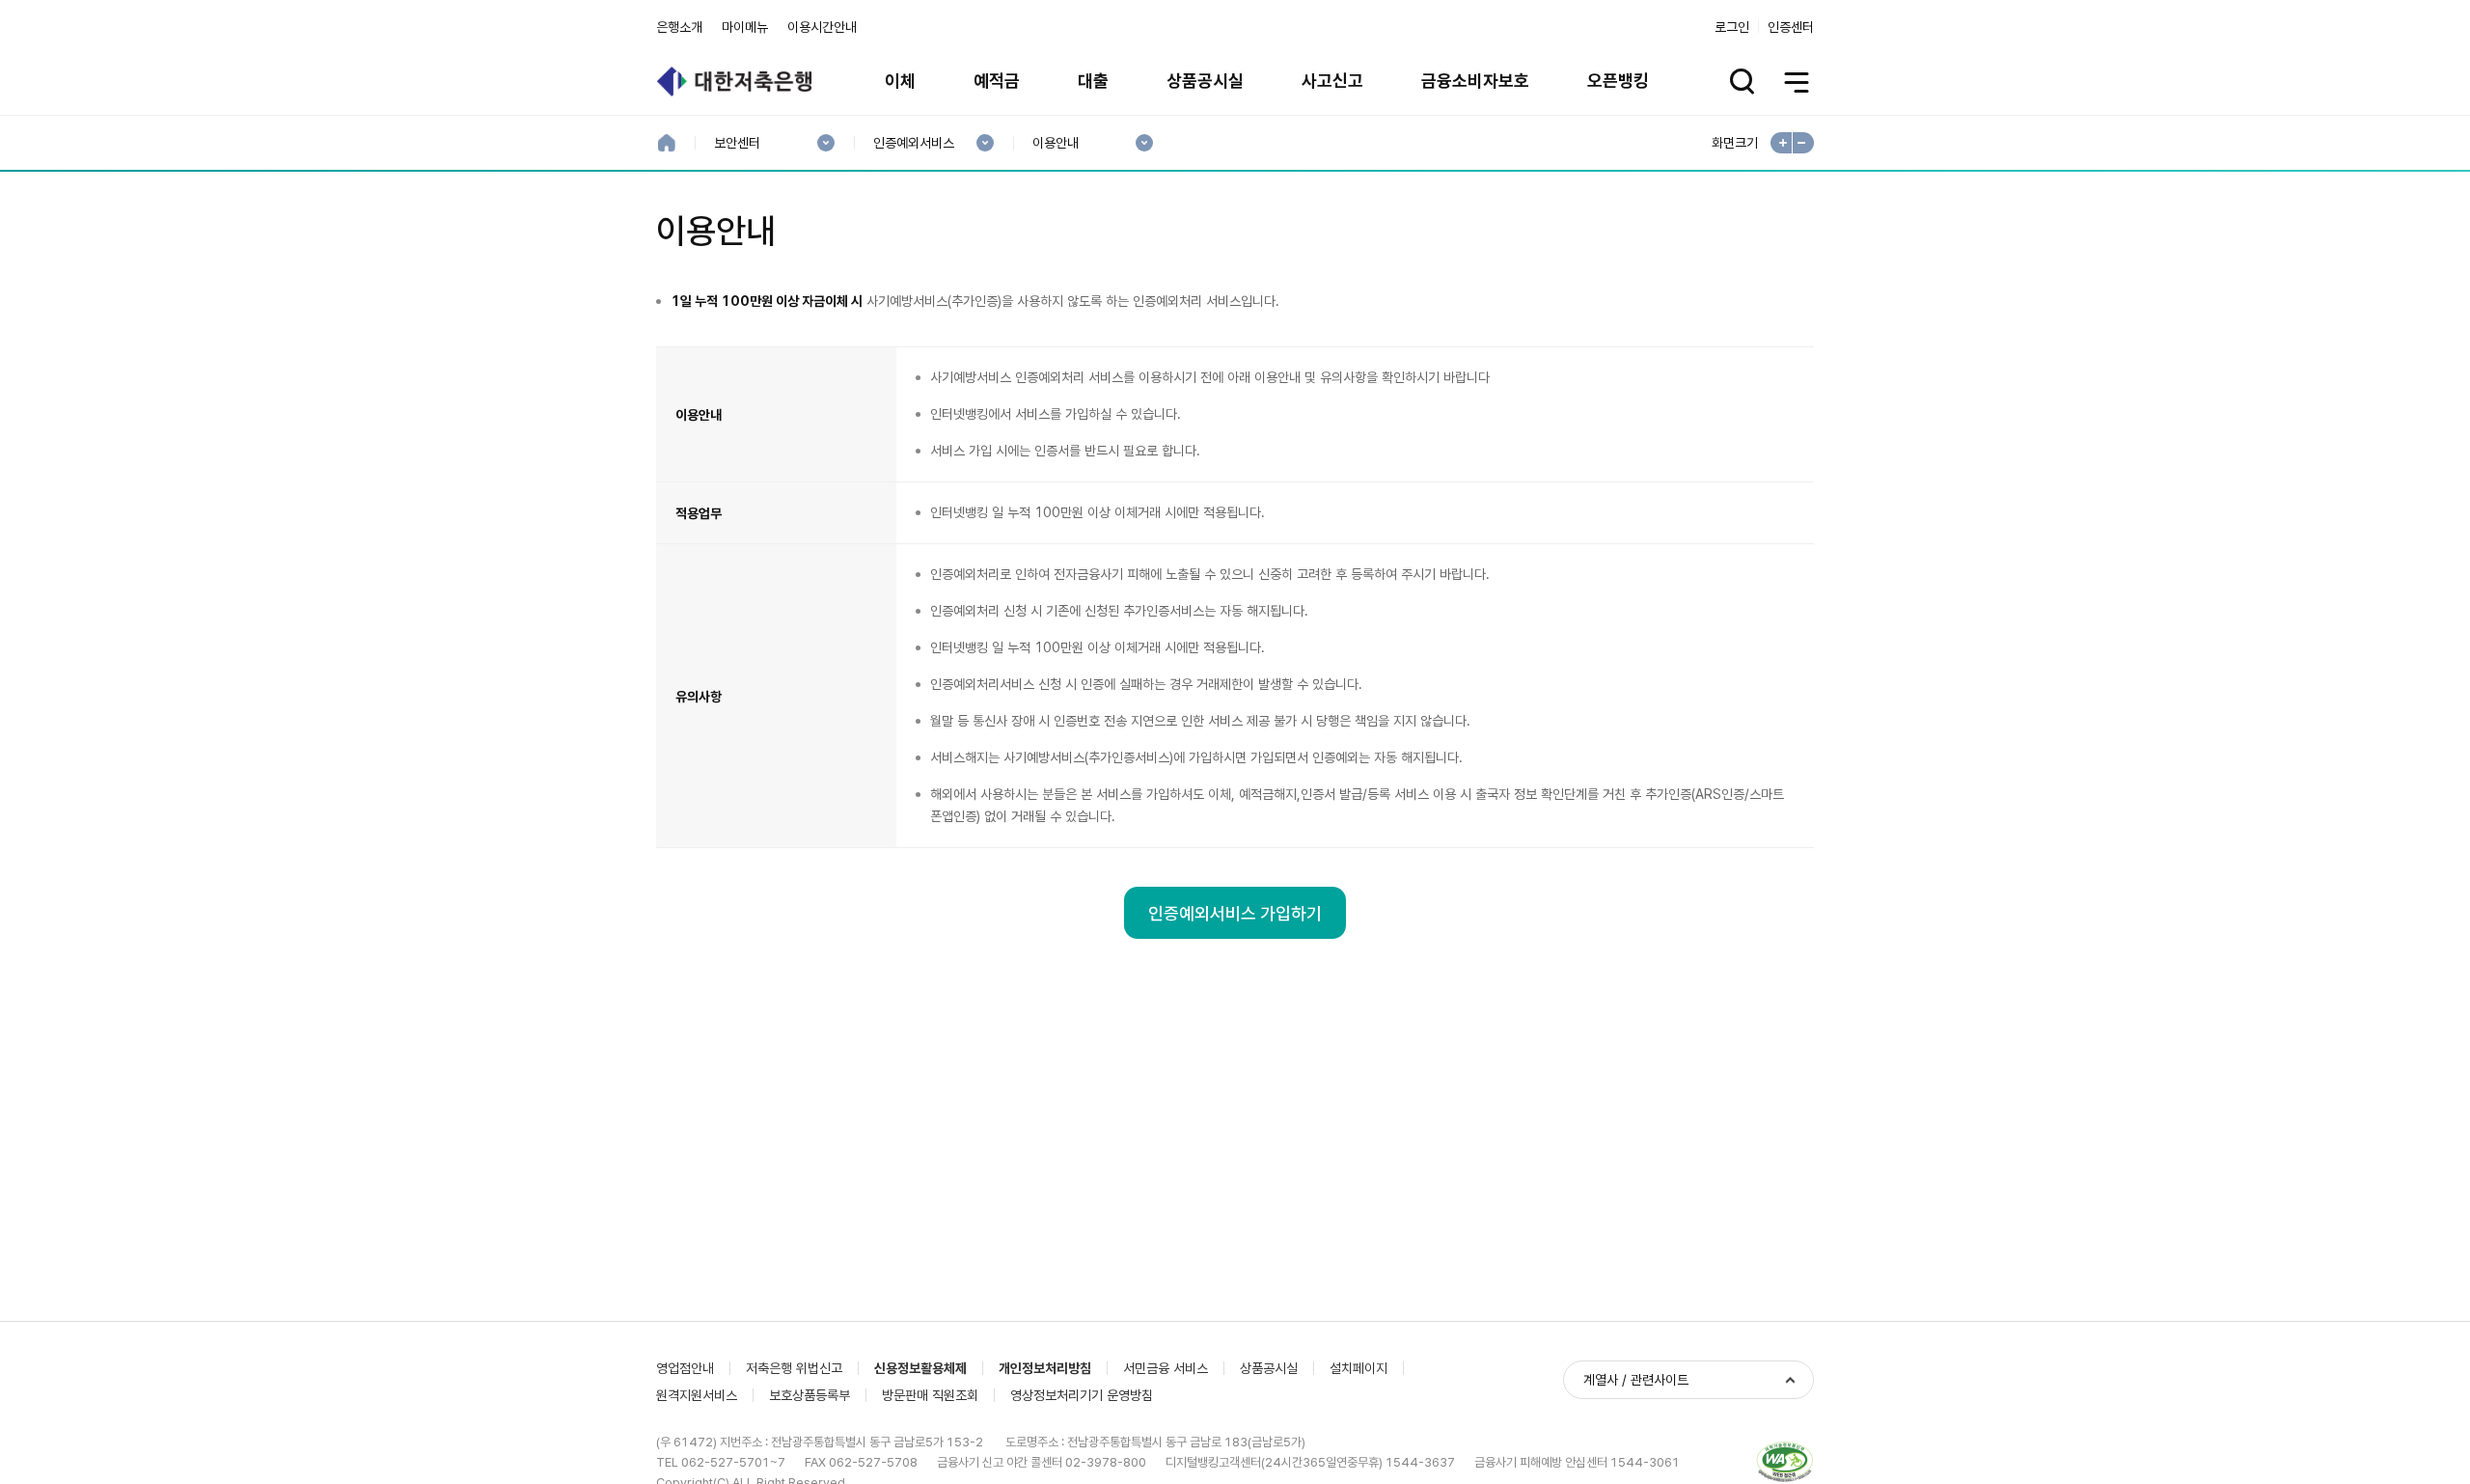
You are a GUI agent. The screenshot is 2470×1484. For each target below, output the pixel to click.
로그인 (1732, 27)
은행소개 (679, 27)
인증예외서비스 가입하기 (1235, 913)
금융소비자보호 (1475, 81)
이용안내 (1055, 143)
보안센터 (737, 143)
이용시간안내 (822, 27)
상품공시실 (1205, 81)
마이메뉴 (745, 27)
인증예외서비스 (913, 143)
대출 (1093, 81)
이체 (900, 81)
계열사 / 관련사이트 (1636, 1380)
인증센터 (1791, 27)
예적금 (997, 81)
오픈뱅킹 (1618, 81)
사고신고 (1332, 81)
